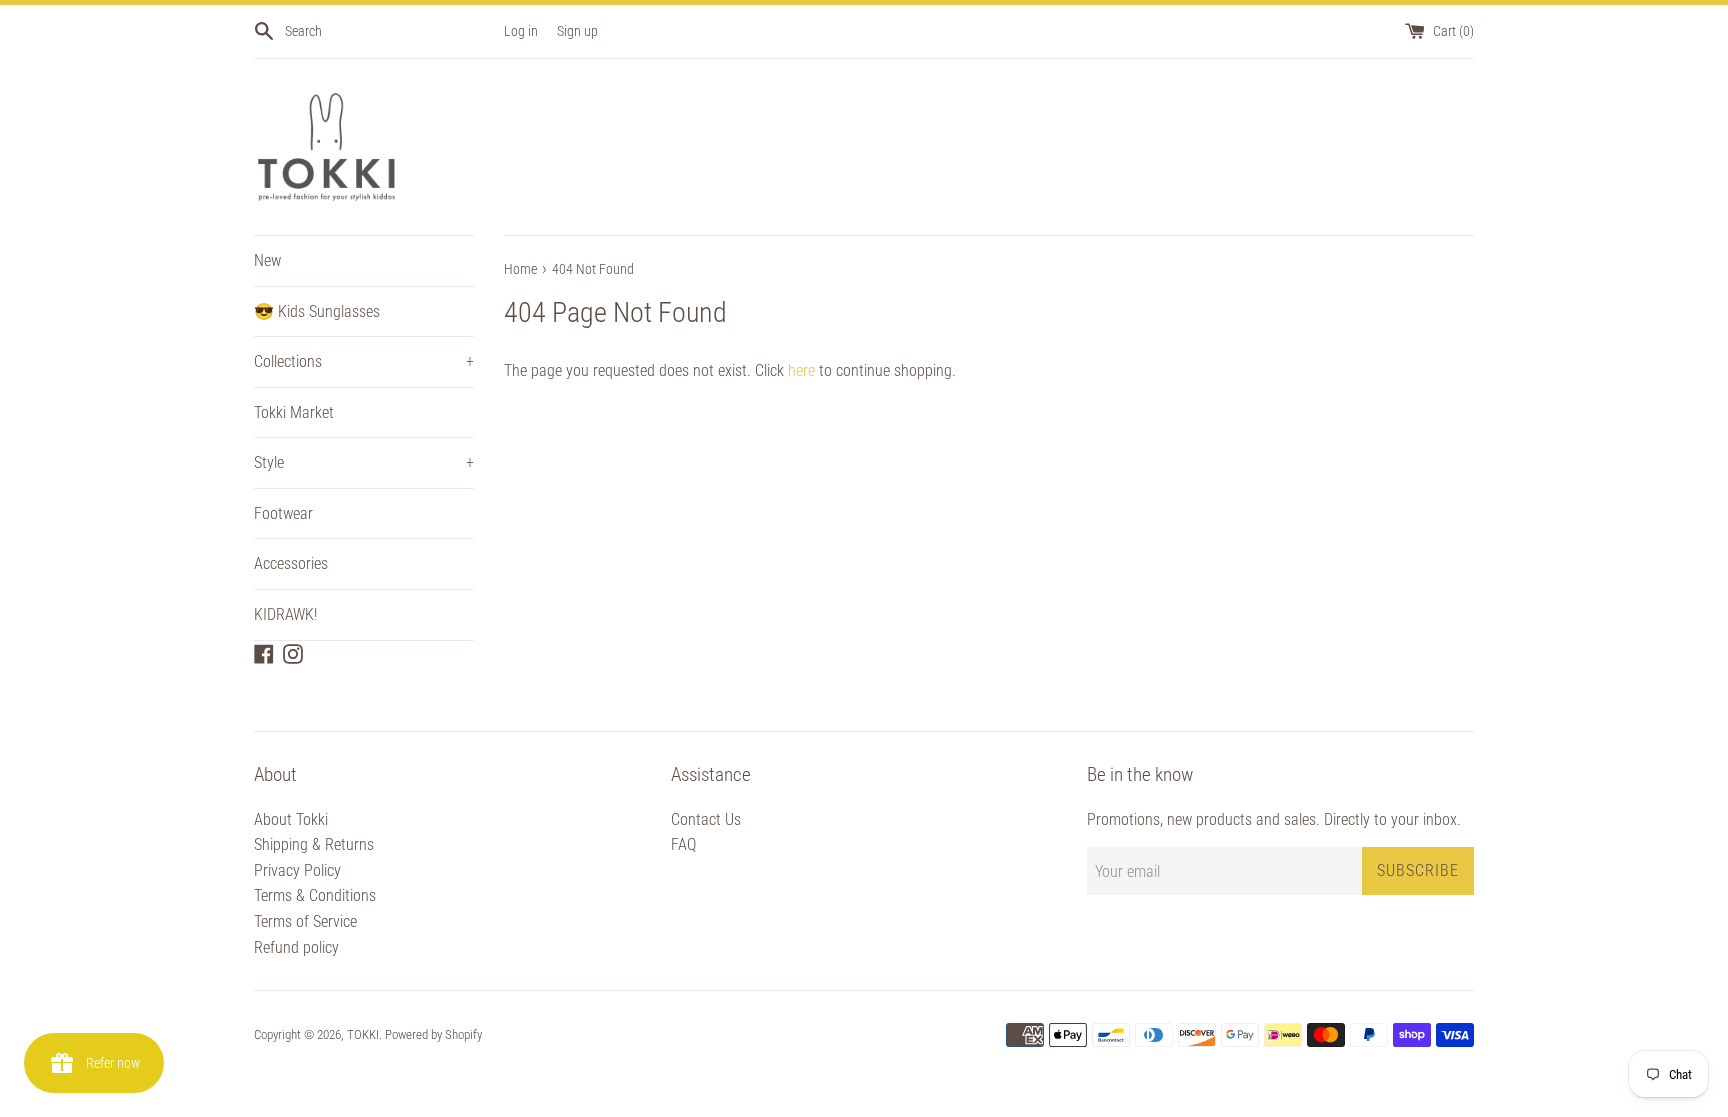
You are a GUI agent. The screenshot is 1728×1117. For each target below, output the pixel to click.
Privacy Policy (297, 870)
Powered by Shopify (433, 1034)
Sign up (577, 31)
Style (364, 462)
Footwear (283, 513)
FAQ (683, 844)
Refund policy (296, 947)
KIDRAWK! (285, 614)
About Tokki (291, 819)
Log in (521, 31)
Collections (364, 361)
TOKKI (363, 1034)
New (267, 260)
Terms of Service (305, 921)
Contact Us (706, 819)
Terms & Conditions (315, 895)
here (801, 370)
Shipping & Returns (314, 844)
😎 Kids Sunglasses (317, 311)
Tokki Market (294, 412)
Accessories (291, 563)
